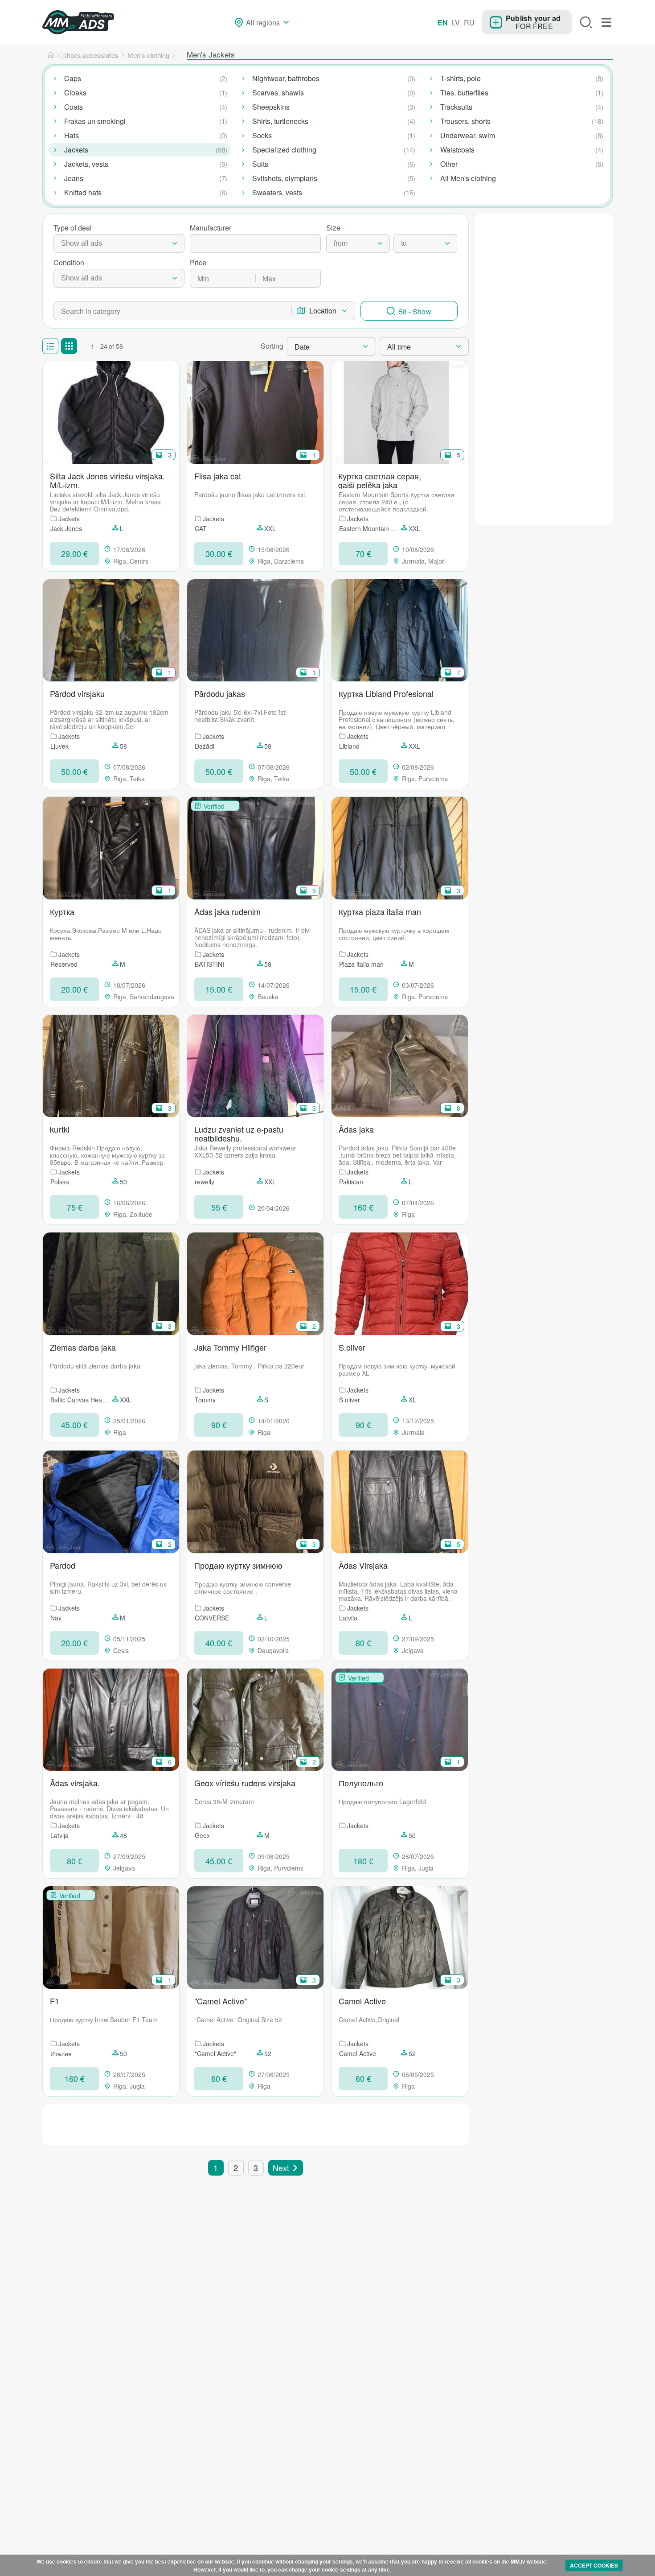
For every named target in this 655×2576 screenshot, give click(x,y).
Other (449, 164)
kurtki (60, 1130)
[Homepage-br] (51, 55)
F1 (55, 2001)
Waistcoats (457, 150)
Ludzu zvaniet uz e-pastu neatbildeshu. (239, 1133)
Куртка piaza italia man (380, 912)
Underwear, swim (468, 135)
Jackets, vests (86, 164)
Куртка (62, 912)
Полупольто (361, 1783)
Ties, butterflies (464, 93)
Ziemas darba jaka (83, 1348)
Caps (73, 78)
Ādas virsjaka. (75, 1783)
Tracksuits (456, 107)
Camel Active (362, 2001)
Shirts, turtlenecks (280, 121)
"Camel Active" (221, 2001)
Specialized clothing (284, 150)
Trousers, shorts (465, 121)
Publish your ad (533, 18)
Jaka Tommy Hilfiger (230, 1348)
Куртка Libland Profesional (386, 694)
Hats (72, 135)
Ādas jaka (356, 1130)
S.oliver (352, 1348)
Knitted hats (83, 192)
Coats (74, 107)
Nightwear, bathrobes (286, 78)
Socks (262, 135)
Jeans (74, 178)
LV (456, 23)
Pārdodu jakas (220, 694)
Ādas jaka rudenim (227, 912)
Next (281, 2168)
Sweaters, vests (277, 192)
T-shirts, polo (461, 78)
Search (586, 22)
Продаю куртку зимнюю (238, 1566)
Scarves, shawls (278, 93)
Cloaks (75, 93)
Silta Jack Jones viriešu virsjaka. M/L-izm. (107, 480)
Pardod (63, 1566)
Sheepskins (271, 107)
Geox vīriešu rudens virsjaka (245, 1783)
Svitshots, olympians (285, 178)
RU (469, 23)
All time (399, 347)
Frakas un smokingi (95, 121)
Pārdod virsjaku (77, 694)
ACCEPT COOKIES (594, 2565)
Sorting (272, 346)
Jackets (76, 150)
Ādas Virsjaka (363, 1566)
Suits (260, 164)
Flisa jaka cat (218, 476)
